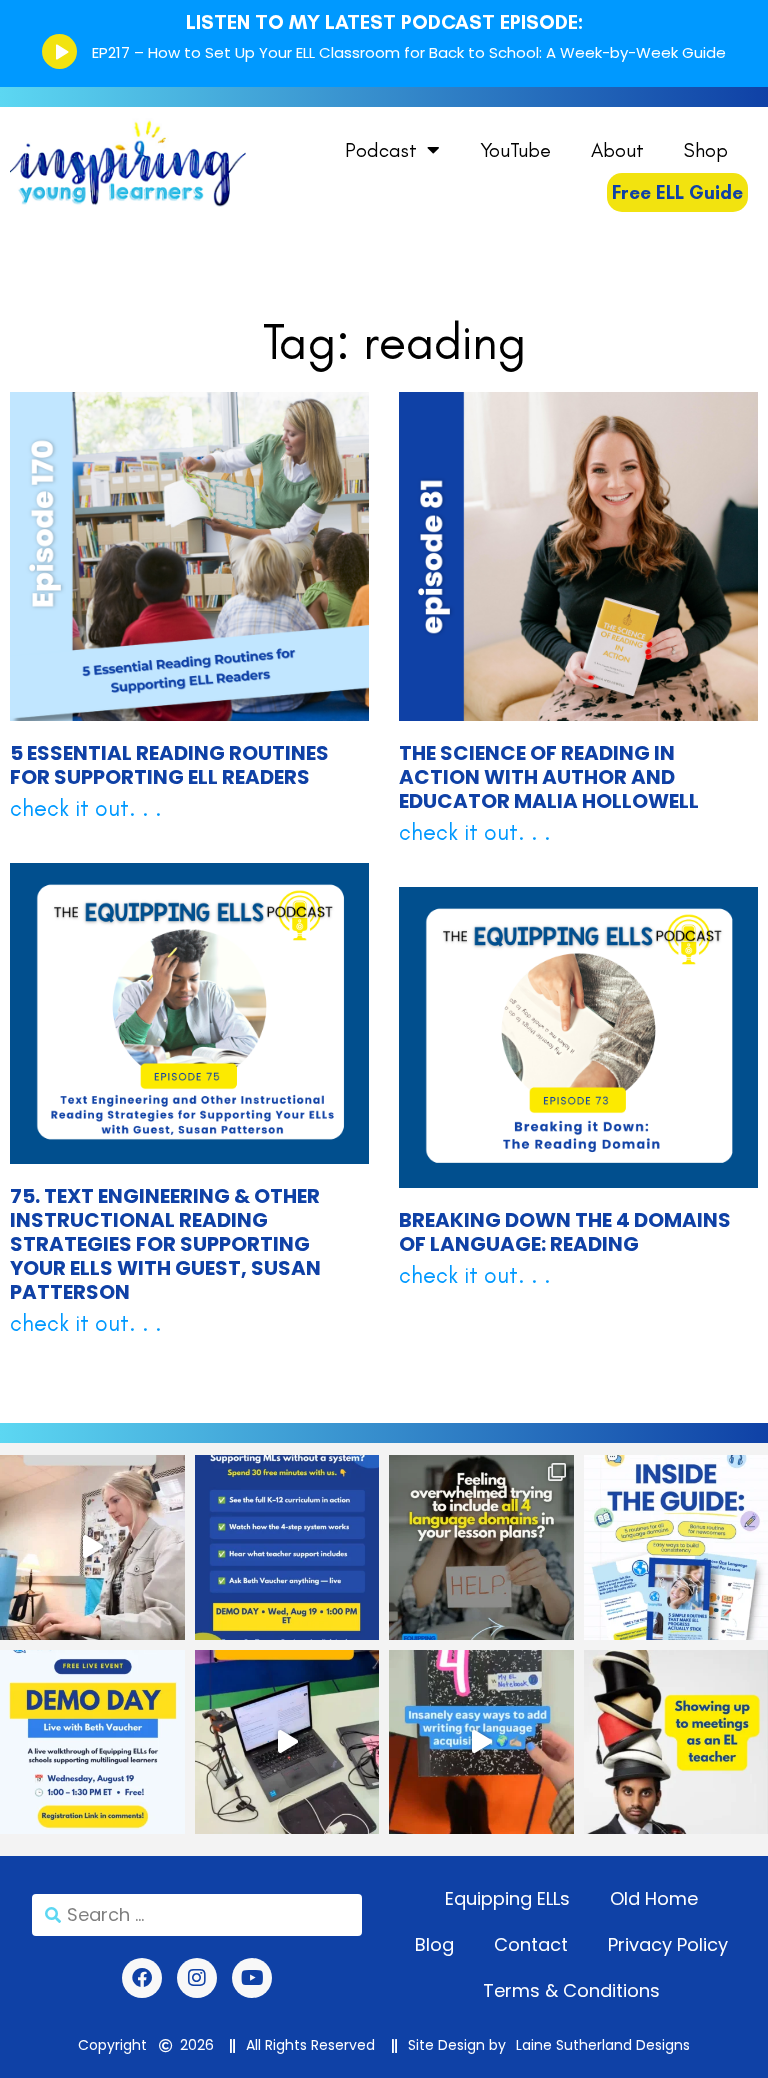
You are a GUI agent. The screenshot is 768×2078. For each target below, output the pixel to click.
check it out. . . (86, 808)
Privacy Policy (668, 1944)
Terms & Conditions (571, 1990)
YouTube (515, 150)
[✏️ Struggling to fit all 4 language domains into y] (481, 1547)
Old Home (654, 1898)
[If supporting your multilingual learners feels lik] (287, 1547)
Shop (706, 150)
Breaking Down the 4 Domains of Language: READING (565, 1232)
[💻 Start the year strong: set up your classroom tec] (287, 1742)
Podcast (381, 150)
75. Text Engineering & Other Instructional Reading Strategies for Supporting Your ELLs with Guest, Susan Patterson (165, 1244)
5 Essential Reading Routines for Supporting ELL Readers (169, 765)
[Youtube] (252, 1978)
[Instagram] (197, 1978)
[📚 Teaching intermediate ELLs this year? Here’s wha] (92, 1547)
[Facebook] (142, 1978)
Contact (531, 1944)
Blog (434, 1944)
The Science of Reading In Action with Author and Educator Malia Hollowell (549, 777)
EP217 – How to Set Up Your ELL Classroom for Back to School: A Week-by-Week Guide (409, 52)
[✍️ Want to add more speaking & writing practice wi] (481, 1742)
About (617, 150)
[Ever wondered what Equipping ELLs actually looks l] (92, 1742)
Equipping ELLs (507, 1898)
